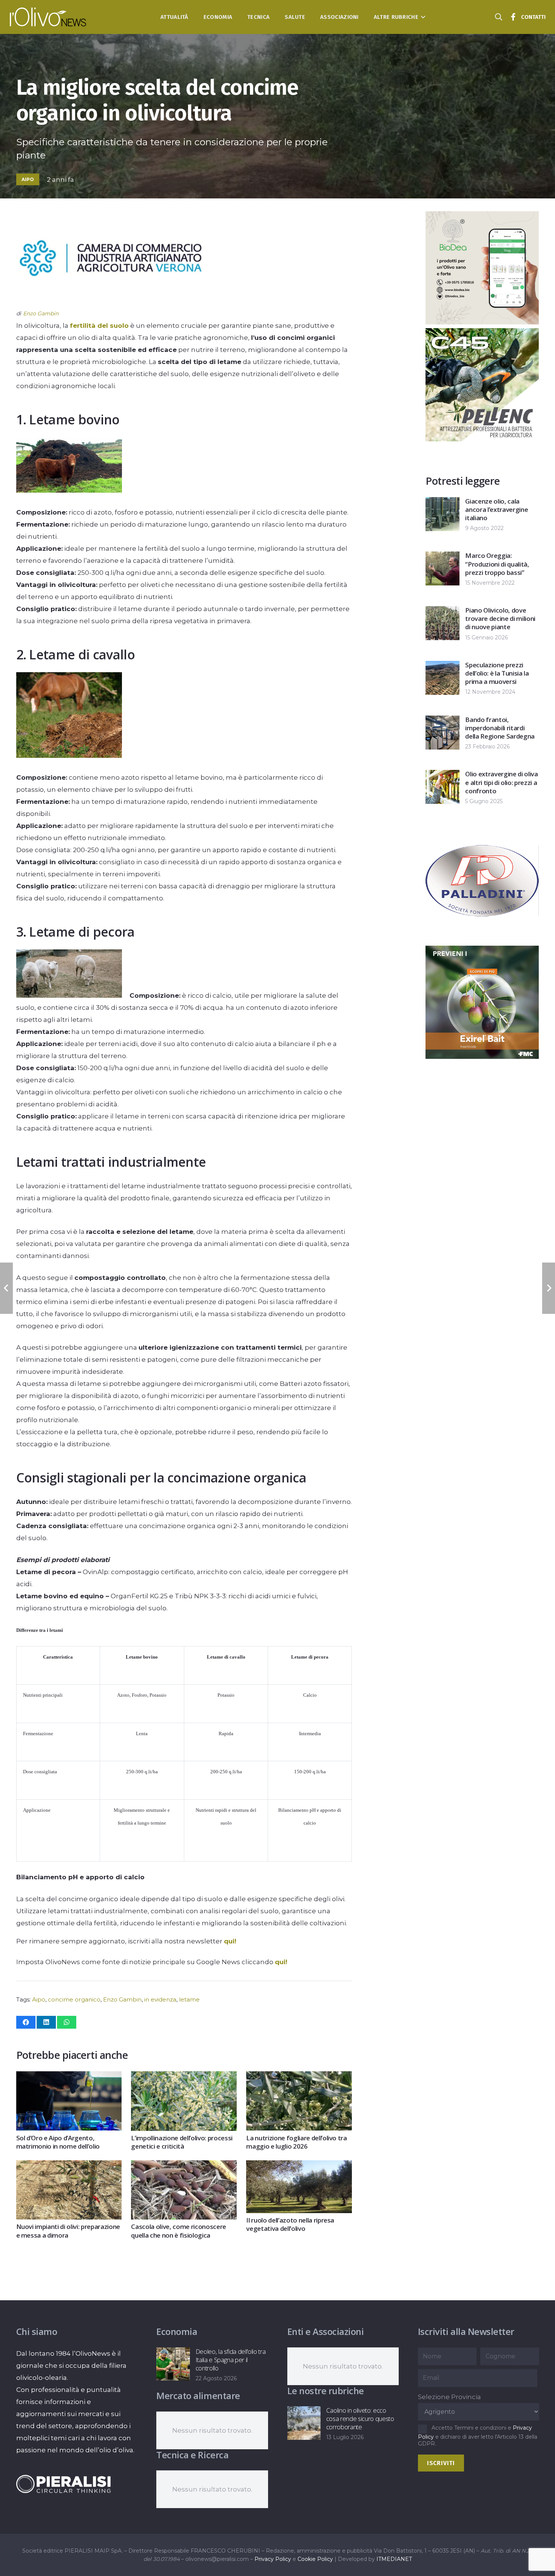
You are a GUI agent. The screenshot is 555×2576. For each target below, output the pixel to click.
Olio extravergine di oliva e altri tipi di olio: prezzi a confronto (501, 782)
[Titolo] (513, 17)
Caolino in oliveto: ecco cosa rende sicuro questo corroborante (360, 2419)
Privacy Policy (273, 2559)
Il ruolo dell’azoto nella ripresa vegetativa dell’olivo (290, 2224)
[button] (422, 17)
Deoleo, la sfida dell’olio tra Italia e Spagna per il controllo (231, 2360)
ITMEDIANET (394, 2559)
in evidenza (160, 1999)
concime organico (74, 1999)
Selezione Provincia (449, 2397)
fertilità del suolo (99, 326)
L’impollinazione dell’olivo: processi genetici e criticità (182, 2142)
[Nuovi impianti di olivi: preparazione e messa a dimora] (69, 2166)
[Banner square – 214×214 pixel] (466, 407)
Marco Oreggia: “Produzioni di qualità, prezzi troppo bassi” (497, 564)
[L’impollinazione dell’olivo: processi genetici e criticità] (184, 2077)
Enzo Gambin (122, 1999)
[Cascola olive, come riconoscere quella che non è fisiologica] (184, 2166)
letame (189, 1999)
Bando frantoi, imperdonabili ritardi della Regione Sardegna (500, 728)
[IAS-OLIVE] (482, 935)
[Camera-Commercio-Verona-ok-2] (111, 301)
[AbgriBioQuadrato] (482, 1057)
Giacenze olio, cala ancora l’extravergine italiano (496, 509)
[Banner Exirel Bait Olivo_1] (482, 322)
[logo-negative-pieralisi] (63, 2484)
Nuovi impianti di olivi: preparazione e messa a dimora (68, 2231)
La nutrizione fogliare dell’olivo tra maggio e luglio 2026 (296, 2142)
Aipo (39, 1999)
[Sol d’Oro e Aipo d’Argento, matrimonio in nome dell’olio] (69, 2077)
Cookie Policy (315, 2559)
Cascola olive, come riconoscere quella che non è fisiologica (178, 2231)
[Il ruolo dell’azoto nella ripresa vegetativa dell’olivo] (299, 2166)
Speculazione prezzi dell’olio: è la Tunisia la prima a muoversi (497, 673)
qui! (230, 1941)
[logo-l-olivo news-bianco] (48, 17)
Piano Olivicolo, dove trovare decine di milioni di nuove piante (500, 618)
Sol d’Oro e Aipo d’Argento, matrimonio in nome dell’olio (58, 2142)
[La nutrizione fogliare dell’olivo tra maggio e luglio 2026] (299, 2077)
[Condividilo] (26, 2022)
